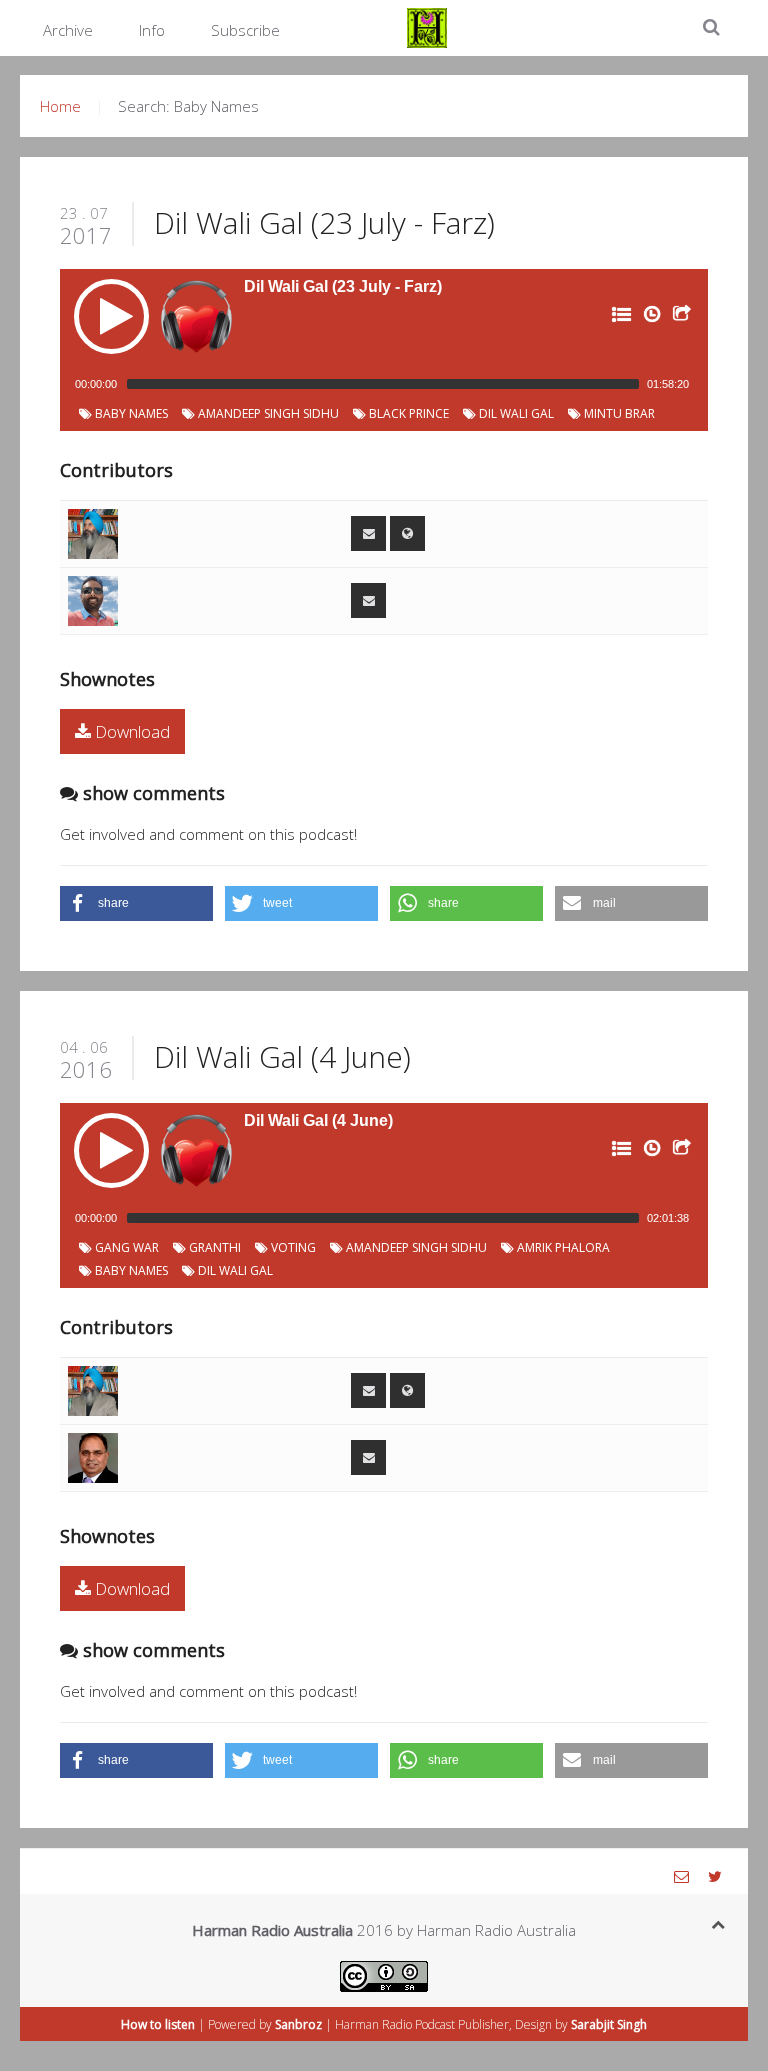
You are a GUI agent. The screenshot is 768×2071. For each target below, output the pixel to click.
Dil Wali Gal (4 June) (282, 1056)
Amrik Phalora (562, 1247)
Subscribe (245, 30)
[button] (136, 903)
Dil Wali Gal (515, 413)
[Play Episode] (111, 316)
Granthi (213, 1247)
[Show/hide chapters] (620, 318)
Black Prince (407, 413)
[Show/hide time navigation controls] (650, 318)
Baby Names (130, 413)
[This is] (93, 532)
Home (60, 106)
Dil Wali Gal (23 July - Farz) (324, 222)
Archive (68, 30)
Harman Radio (373, 2024)
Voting (292, 1247)
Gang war (125, 1247)
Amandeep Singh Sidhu (267, 413)
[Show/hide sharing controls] (680, 318)
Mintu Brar (618, 413)
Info (152, 30)
